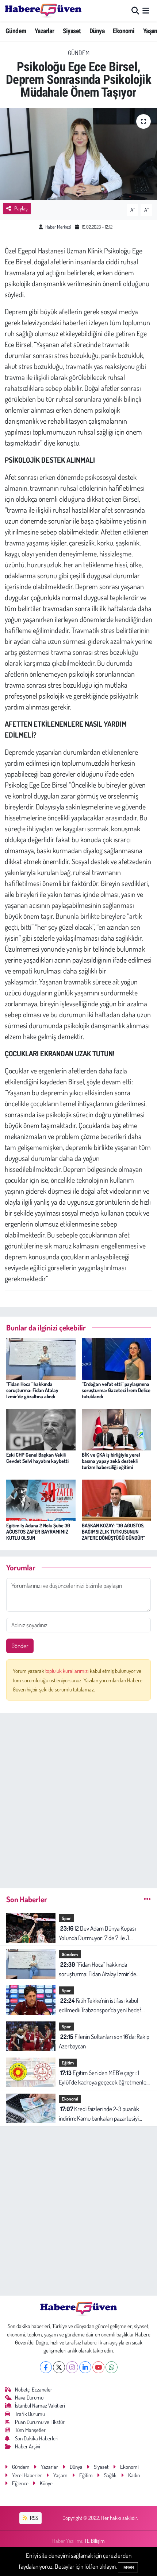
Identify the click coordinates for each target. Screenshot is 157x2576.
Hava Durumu (29, 2398)
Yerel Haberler (27, 2475)
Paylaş (21, 208)
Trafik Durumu (30, 2414)
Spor (66, 1918)
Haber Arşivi (28, 2446)
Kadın (134, 2475)
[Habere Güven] (43, 11)
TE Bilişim (95, 2541)
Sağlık (110, 2475)
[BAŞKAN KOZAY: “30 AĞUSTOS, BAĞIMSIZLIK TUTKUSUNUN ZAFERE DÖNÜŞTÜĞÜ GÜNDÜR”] (116, 1499)
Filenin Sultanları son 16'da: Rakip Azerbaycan (104, 2041)
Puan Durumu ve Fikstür (40, 2422)
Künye (46, 2483)
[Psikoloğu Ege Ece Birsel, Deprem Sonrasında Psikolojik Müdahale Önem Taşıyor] (78, 154)
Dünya (97, 31)
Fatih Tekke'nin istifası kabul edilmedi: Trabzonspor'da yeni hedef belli (100, 2006)
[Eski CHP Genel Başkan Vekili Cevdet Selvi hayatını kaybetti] (41, 1429)
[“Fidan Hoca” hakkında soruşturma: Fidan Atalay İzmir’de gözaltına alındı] (41, 1358)
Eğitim (68, 2063)
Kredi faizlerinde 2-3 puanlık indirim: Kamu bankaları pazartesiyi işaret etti (99, 2114)
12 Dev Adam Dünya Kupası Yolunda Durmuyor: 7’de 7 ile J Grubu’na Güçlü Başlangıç (97, 1933)
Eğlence (20, 2483)
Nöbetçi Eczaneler (34, 2389)
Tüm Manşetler (30, 2430)
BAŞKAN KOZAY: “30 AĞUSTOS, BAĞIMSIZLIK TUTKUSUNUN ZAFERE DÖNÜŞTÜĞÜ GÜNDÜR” (113, 1532)
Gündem (16, 31)
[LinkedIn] (85, 2367)
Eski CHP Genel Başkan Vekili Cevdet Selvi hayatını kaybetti (37, 1458)
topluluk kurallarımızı (68, 1671)
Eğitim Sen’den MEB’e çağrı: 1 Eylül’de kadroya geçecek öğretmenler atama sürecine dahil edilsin (104, 2078)
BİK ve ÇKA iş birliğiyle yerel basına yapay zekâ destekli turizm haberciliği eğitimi (111, 1461)
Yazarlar (44, 31)
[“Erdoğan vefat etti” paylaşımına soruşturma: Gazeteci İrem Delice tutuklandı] (116, 1358)
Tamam (128, 2567)
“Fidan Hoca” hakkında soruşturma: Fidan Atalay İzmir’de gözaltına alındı (32, 1390)
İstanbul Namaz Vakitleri (40, 2406)
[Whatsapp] (112, 2367)
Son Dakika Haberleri (37, 2438)
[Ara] (135, 11)
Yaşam (60, 2475)
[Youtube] (98, 2367)
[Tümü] (147, 1899)
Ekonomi (124, 31)
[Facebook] (46, 2367)
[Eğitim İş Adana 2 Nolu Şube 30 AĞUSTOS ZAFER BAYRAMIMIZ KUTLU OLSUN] (41, 1499)
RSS (33, 2518)
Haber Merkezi (58, 227)
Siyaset (72, 31)
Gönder (20, 1646)
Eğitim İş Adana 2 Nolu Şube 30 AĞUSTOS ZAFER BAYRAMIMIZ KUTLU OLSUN (38, 1532)
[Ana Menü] (146, 11)
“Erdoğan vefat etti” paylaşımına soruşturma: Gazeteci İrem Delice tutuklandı (116, 1390)
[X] (59, 2367)
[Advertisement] (78, 1798)
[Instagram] (72, 2367)
